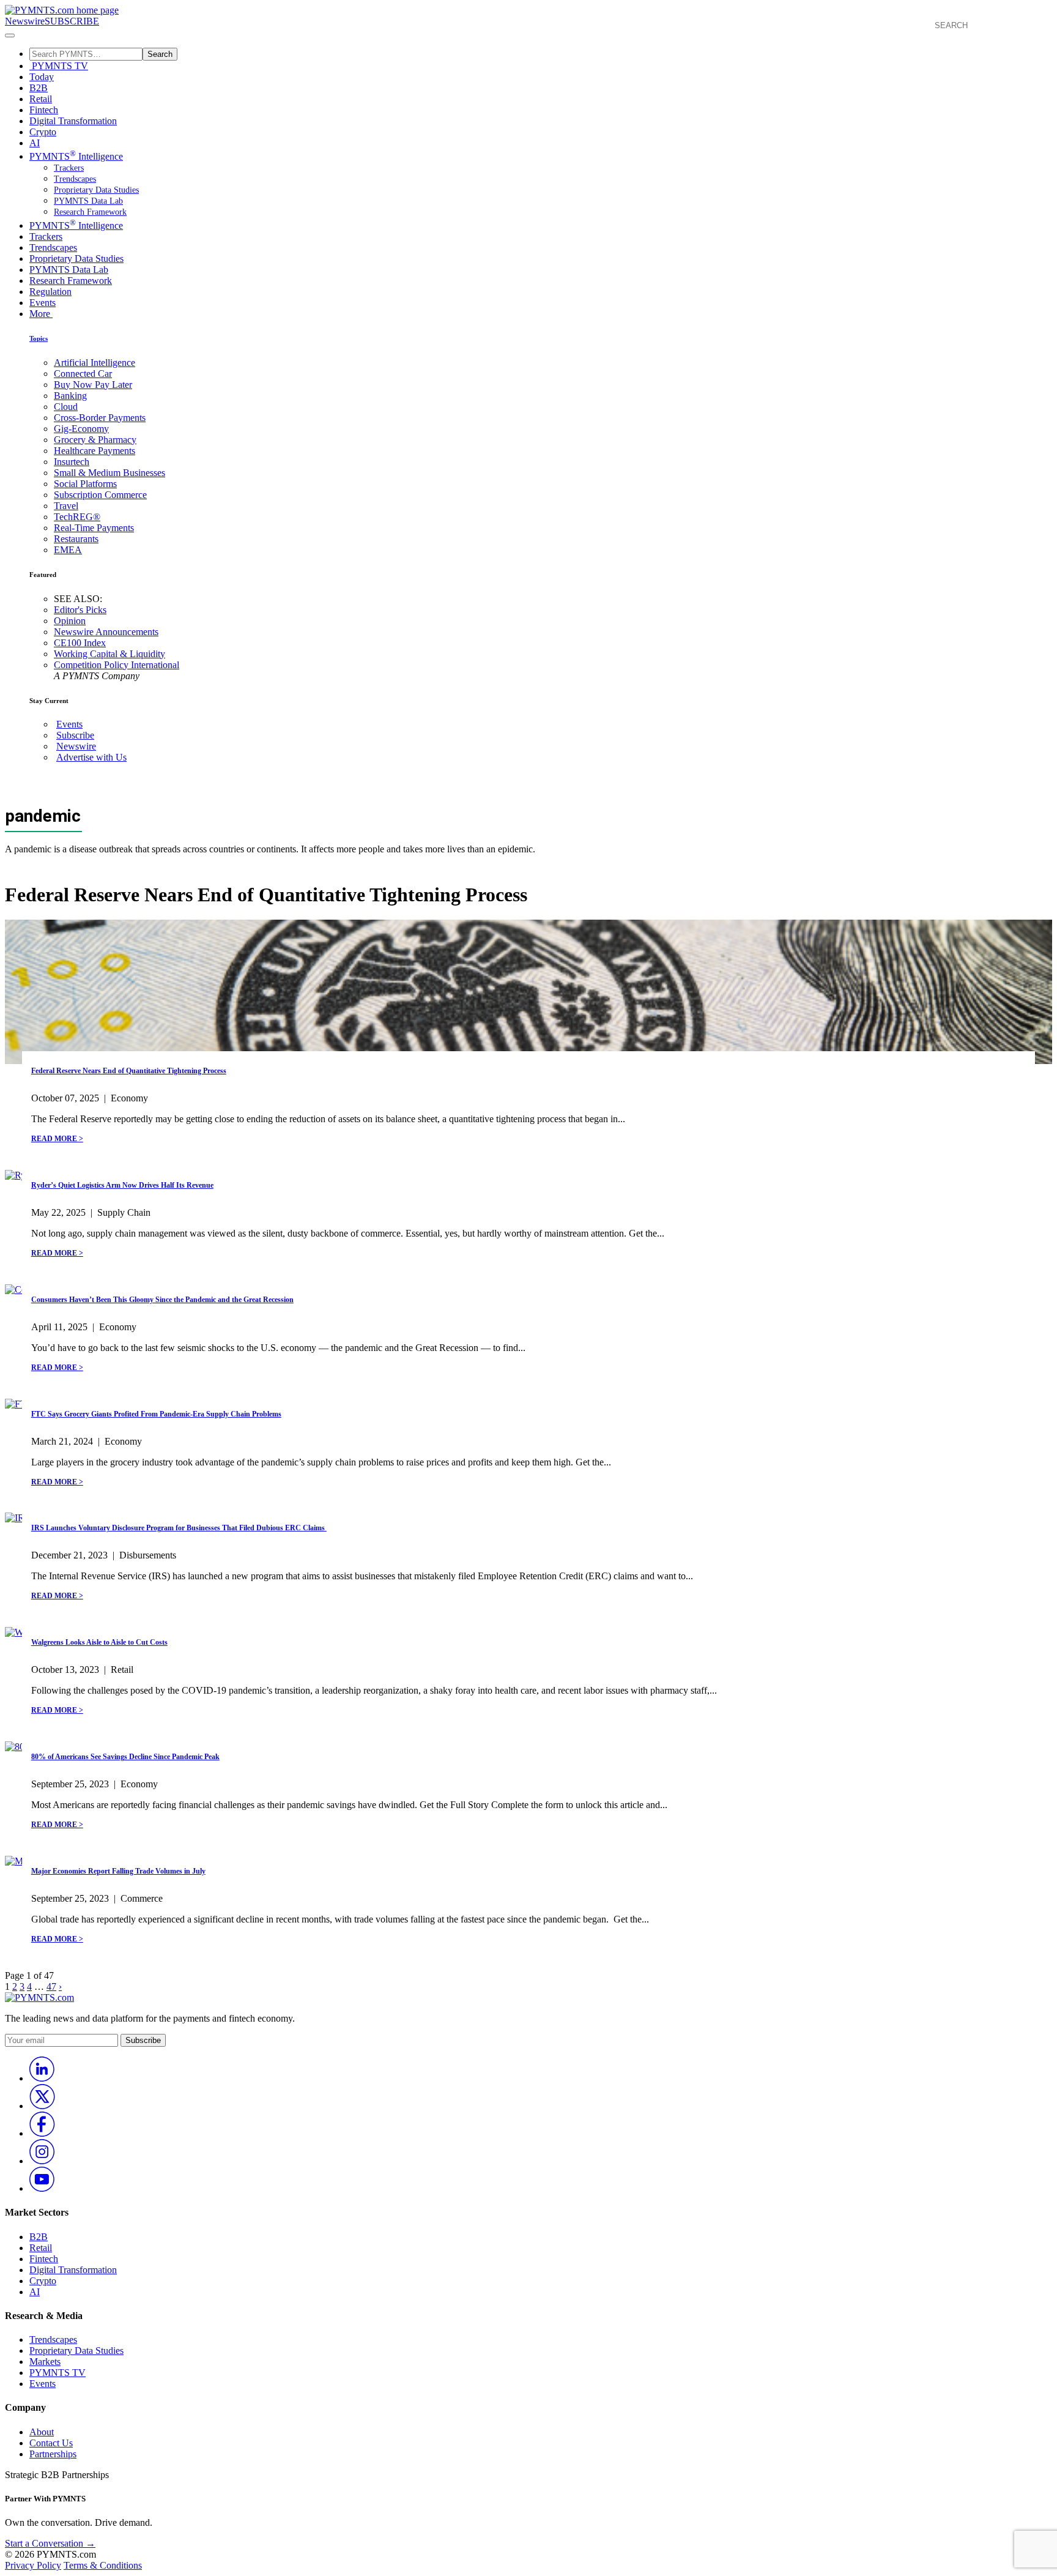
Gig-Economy (81, 429)
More (41, 314)
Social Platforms (85, 484)
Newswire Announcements (106, 632)
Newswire (25, 21)
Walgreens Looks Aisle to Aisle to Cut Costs (99, 1642)
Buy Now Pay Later (93, 385)
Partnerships (53, 2454)
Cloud (66, 407)
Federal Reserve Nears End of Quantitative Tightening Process (129, 1071)
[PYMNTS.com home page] (62, 10)
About (42, 2432)
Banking (70, 396)
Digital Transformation (73, 121)
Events (43, 303)
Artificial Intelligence (95, 363)
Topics (39, 338)
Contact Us (51, 2443)
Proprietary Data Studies (96, 190)
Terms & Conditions (103, 2565)
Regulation (50, 292)
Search (160, 54)
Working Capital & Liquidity (109, 654)
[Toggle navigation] (10, 35)
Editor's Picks (80, 610)
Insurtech (72, 462)
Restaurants (76, 539)
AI (35, 143)
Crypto (43, 132)
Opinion (70, 621)
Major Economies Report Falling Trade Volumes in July (118, 1871)
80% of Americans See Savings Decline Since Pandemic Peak (125, 1757)
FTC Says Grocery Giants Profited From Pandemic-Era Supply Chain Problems (156, 1414)
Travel (66, 506)
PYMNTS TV (59, 66)
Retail (41, 99)
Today (42, 77)
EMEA (68, 550)
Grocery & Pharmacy (95, 440)
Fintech (44, 110)
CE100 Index (80, 643)
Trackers (69, 168)
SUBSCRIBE (72, 21)
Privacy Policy (33, 2565)
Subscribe (75, 735)
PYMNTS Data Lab (88, 201)
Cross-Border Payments (100, 418)
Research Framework (90, 212)
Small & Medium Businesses (109, 473)
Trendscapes (75, 179)
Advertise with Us (91, 757)
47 (51, 1986)
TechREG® (77, 517)
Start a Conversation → (50, 2543)
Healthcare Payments (95, 451)
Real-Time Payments (94, 528)
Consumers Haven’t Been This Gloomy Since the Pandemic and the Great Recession (162, 1300)
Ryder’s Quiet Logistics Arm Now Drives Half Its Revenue (122, 1185)
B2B (39, 88)
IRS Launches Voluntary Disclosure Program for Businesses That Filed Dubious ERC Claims (179, 1528)
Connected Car (83, 374)
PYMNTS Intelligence (76, 156)
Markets (45, 2362)
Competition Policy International (117, 665)
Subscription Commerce (100, 495)
